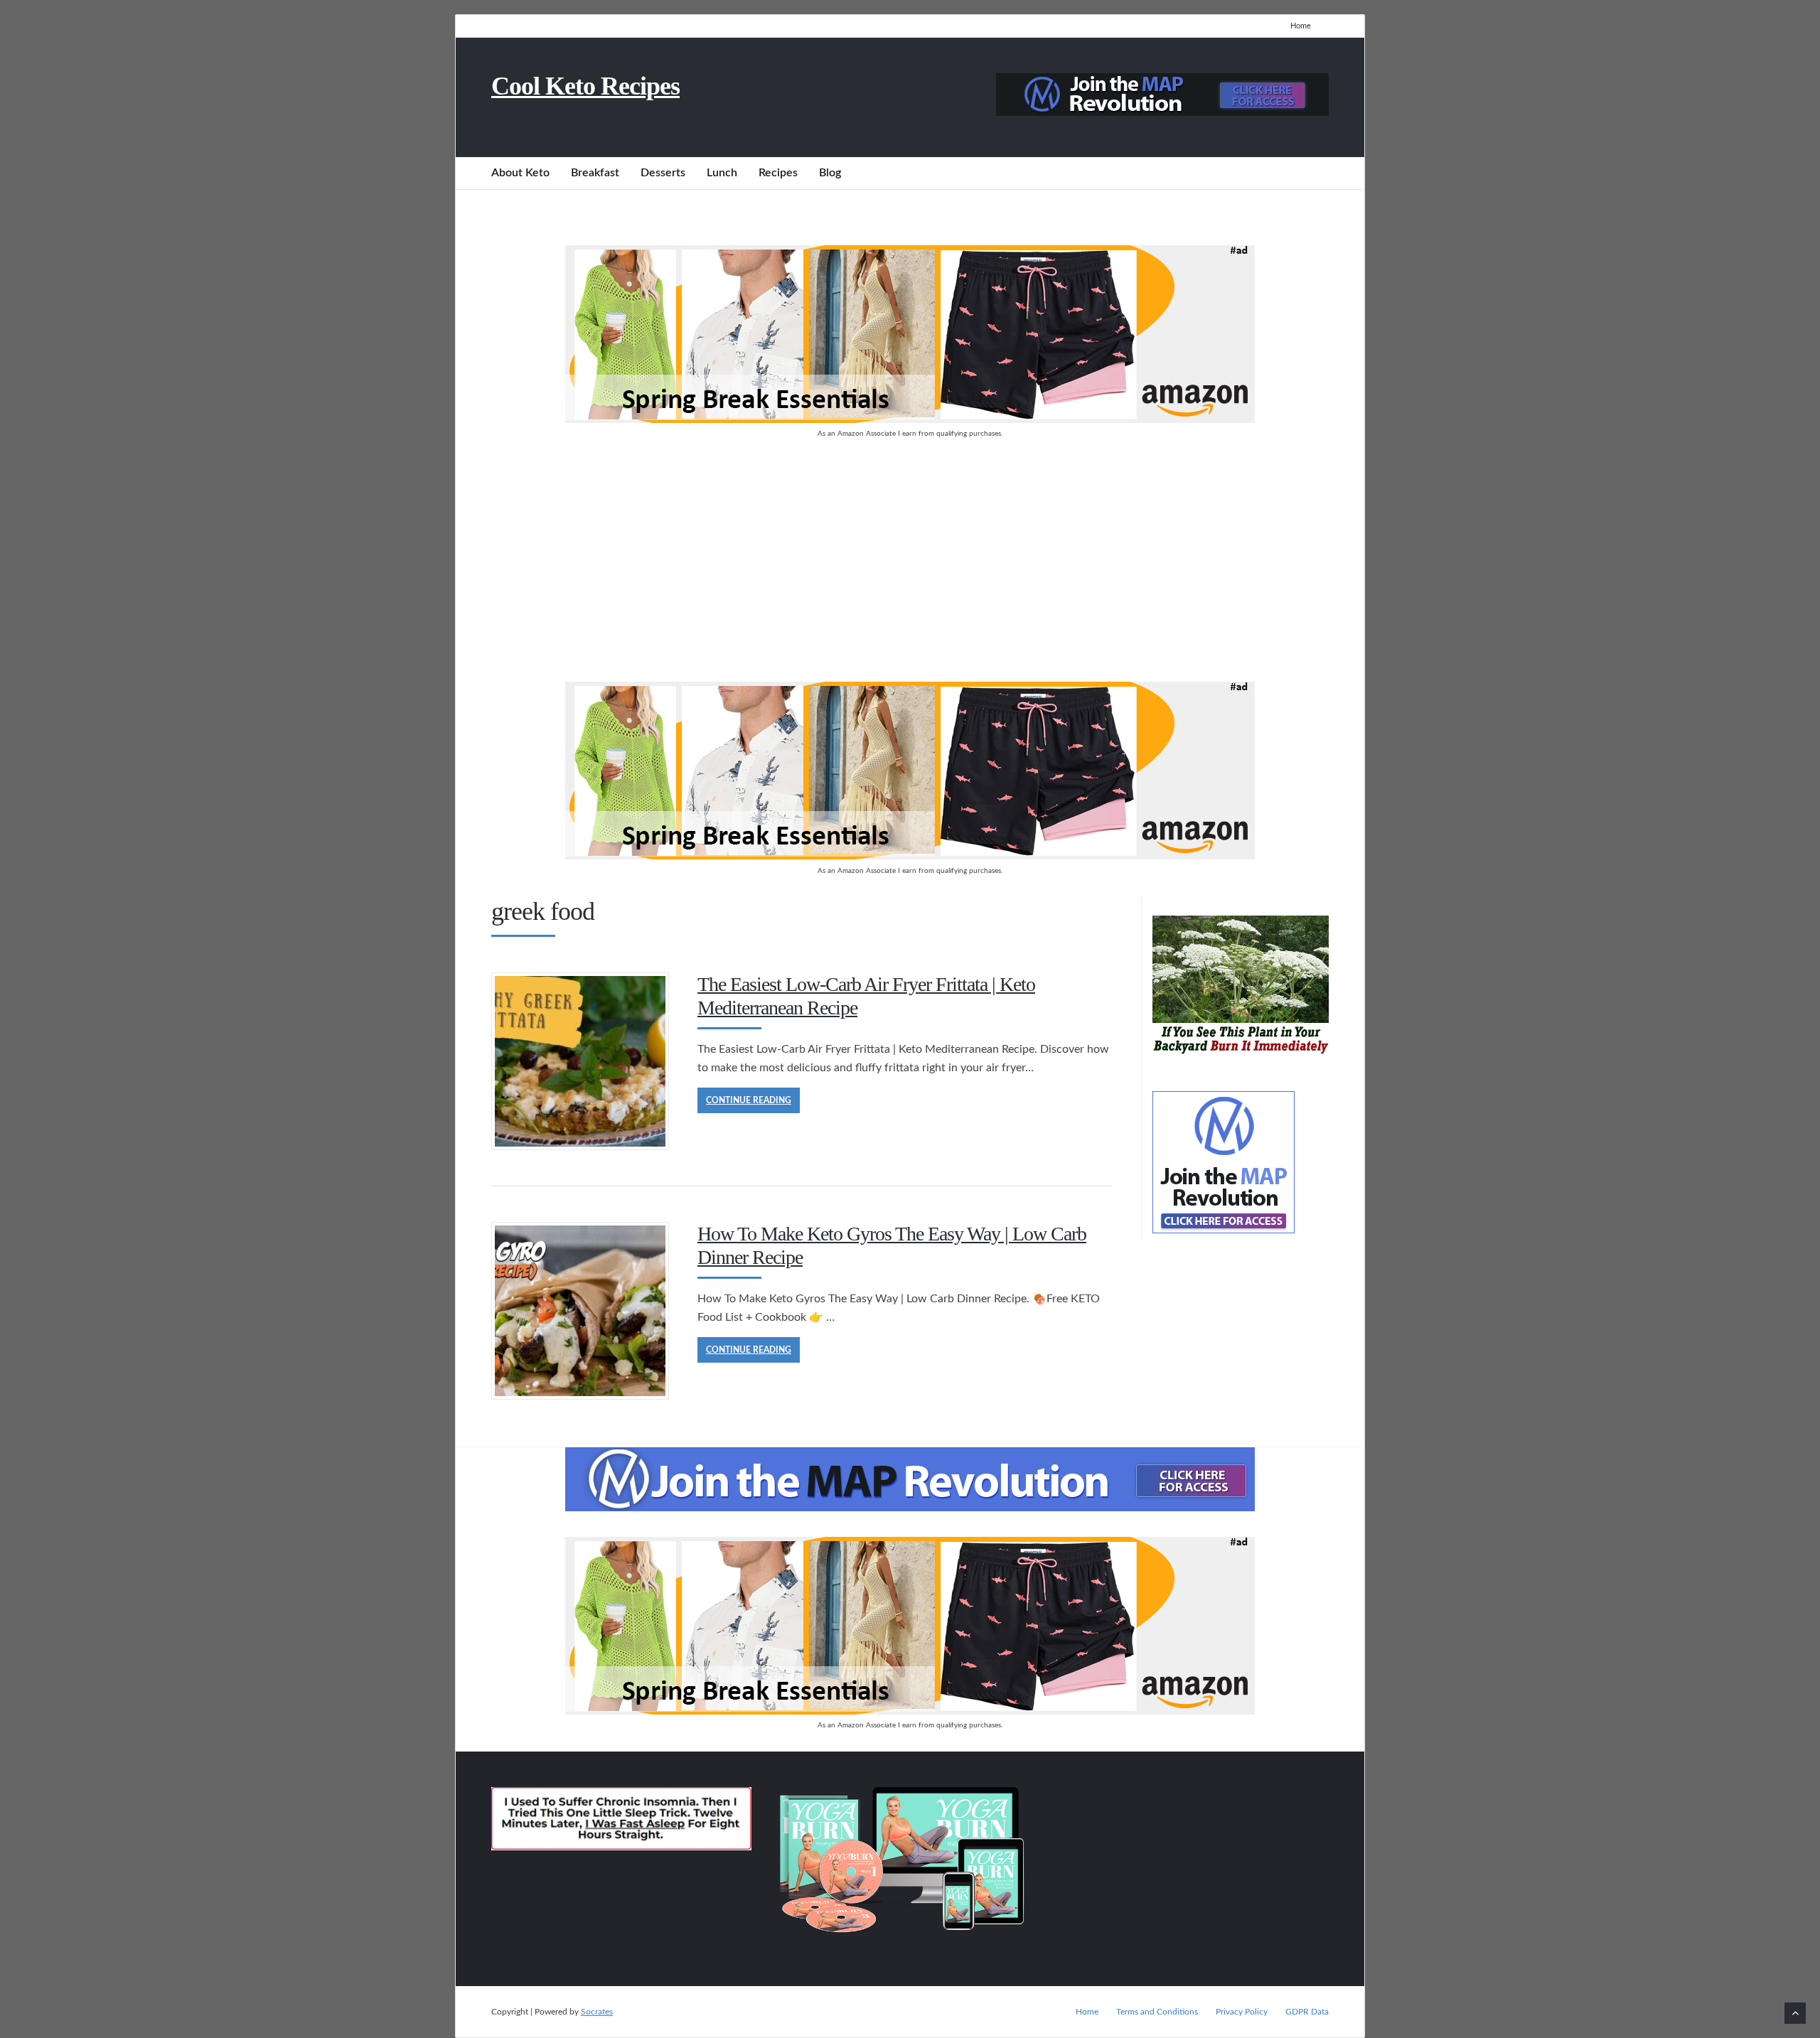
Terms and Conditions (1157, 2012)
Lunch (722, 173)
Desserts (663, 173)
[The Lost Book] (1241, 1057)
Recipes (778, 173)
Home (1301, 26)
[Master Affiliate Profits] (1162, 112)
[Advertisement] (910, 561)
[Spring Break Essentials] (910, 419)
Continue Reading (749, 1100)
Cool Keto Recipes (585, 86)
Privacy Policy (1242, 2012)
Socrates (597, 2012)
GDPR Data (1307, 2012)
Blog (830, 173)
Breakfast (595, 173)
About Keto (520, 173)
